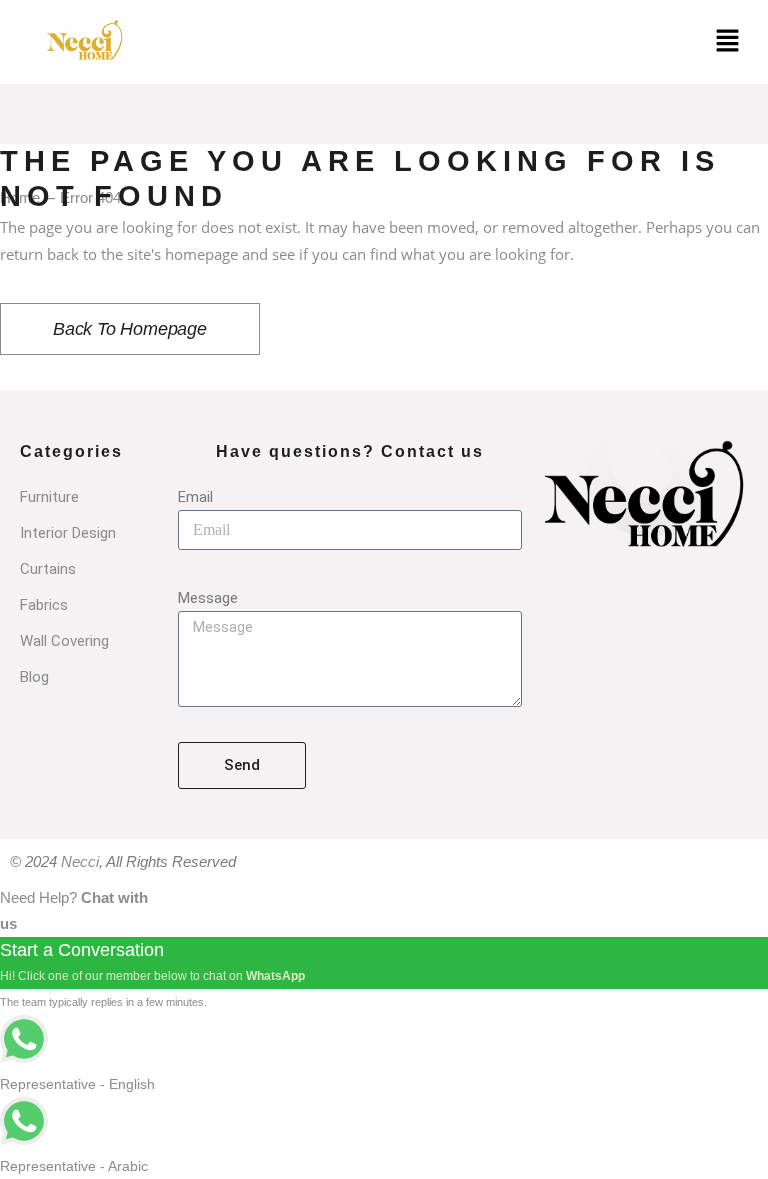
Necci (80, 861)
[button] (728, 42)
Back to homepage (130, 329)
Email (195, 497)
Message (208, 598)
